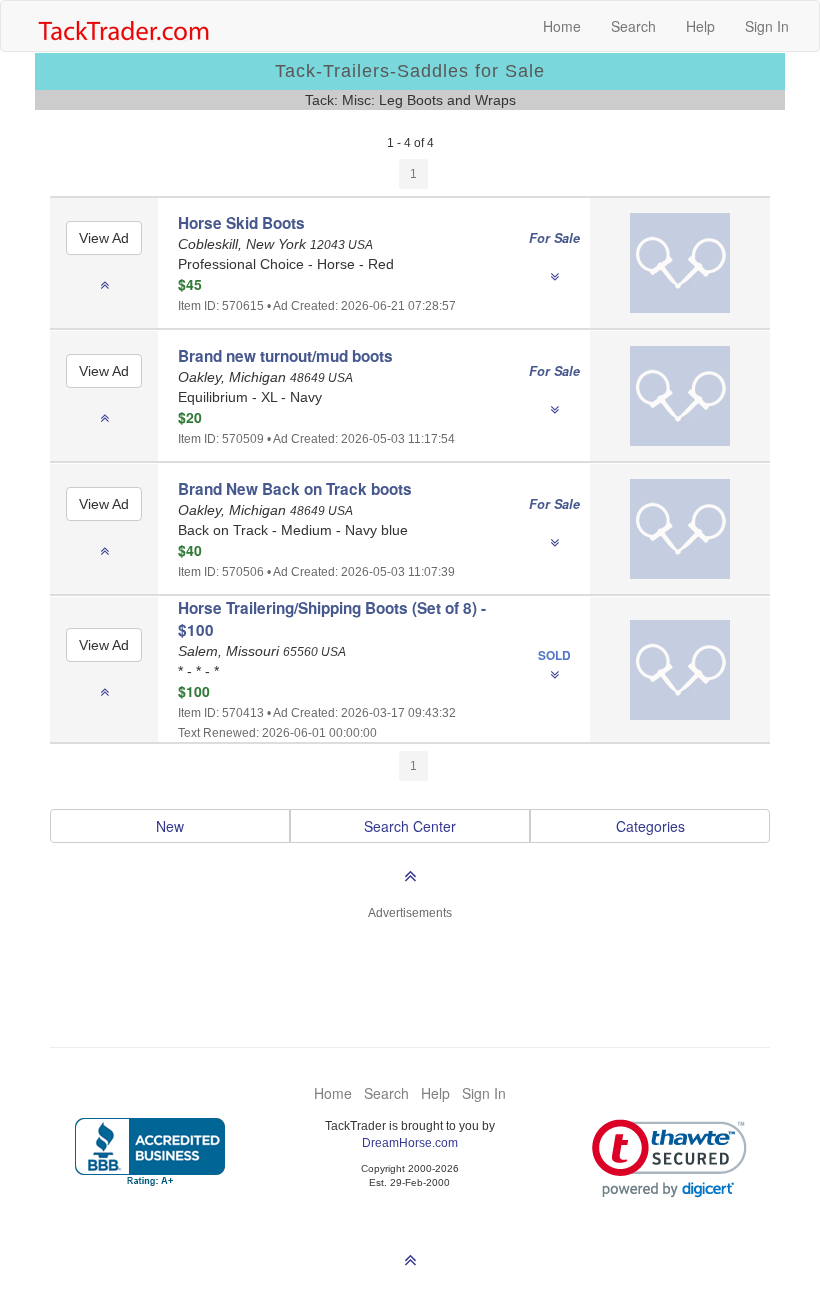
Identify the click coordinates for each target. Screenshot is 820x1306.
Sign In (767, 26)
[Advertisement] (410, 972)
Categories (650, 826)
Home (562, 26)
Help (700, 26)
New (170, 826)
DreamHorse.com (410, 1143)
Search (633, 26)
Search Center (410, 826)
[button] (669, 1158)
